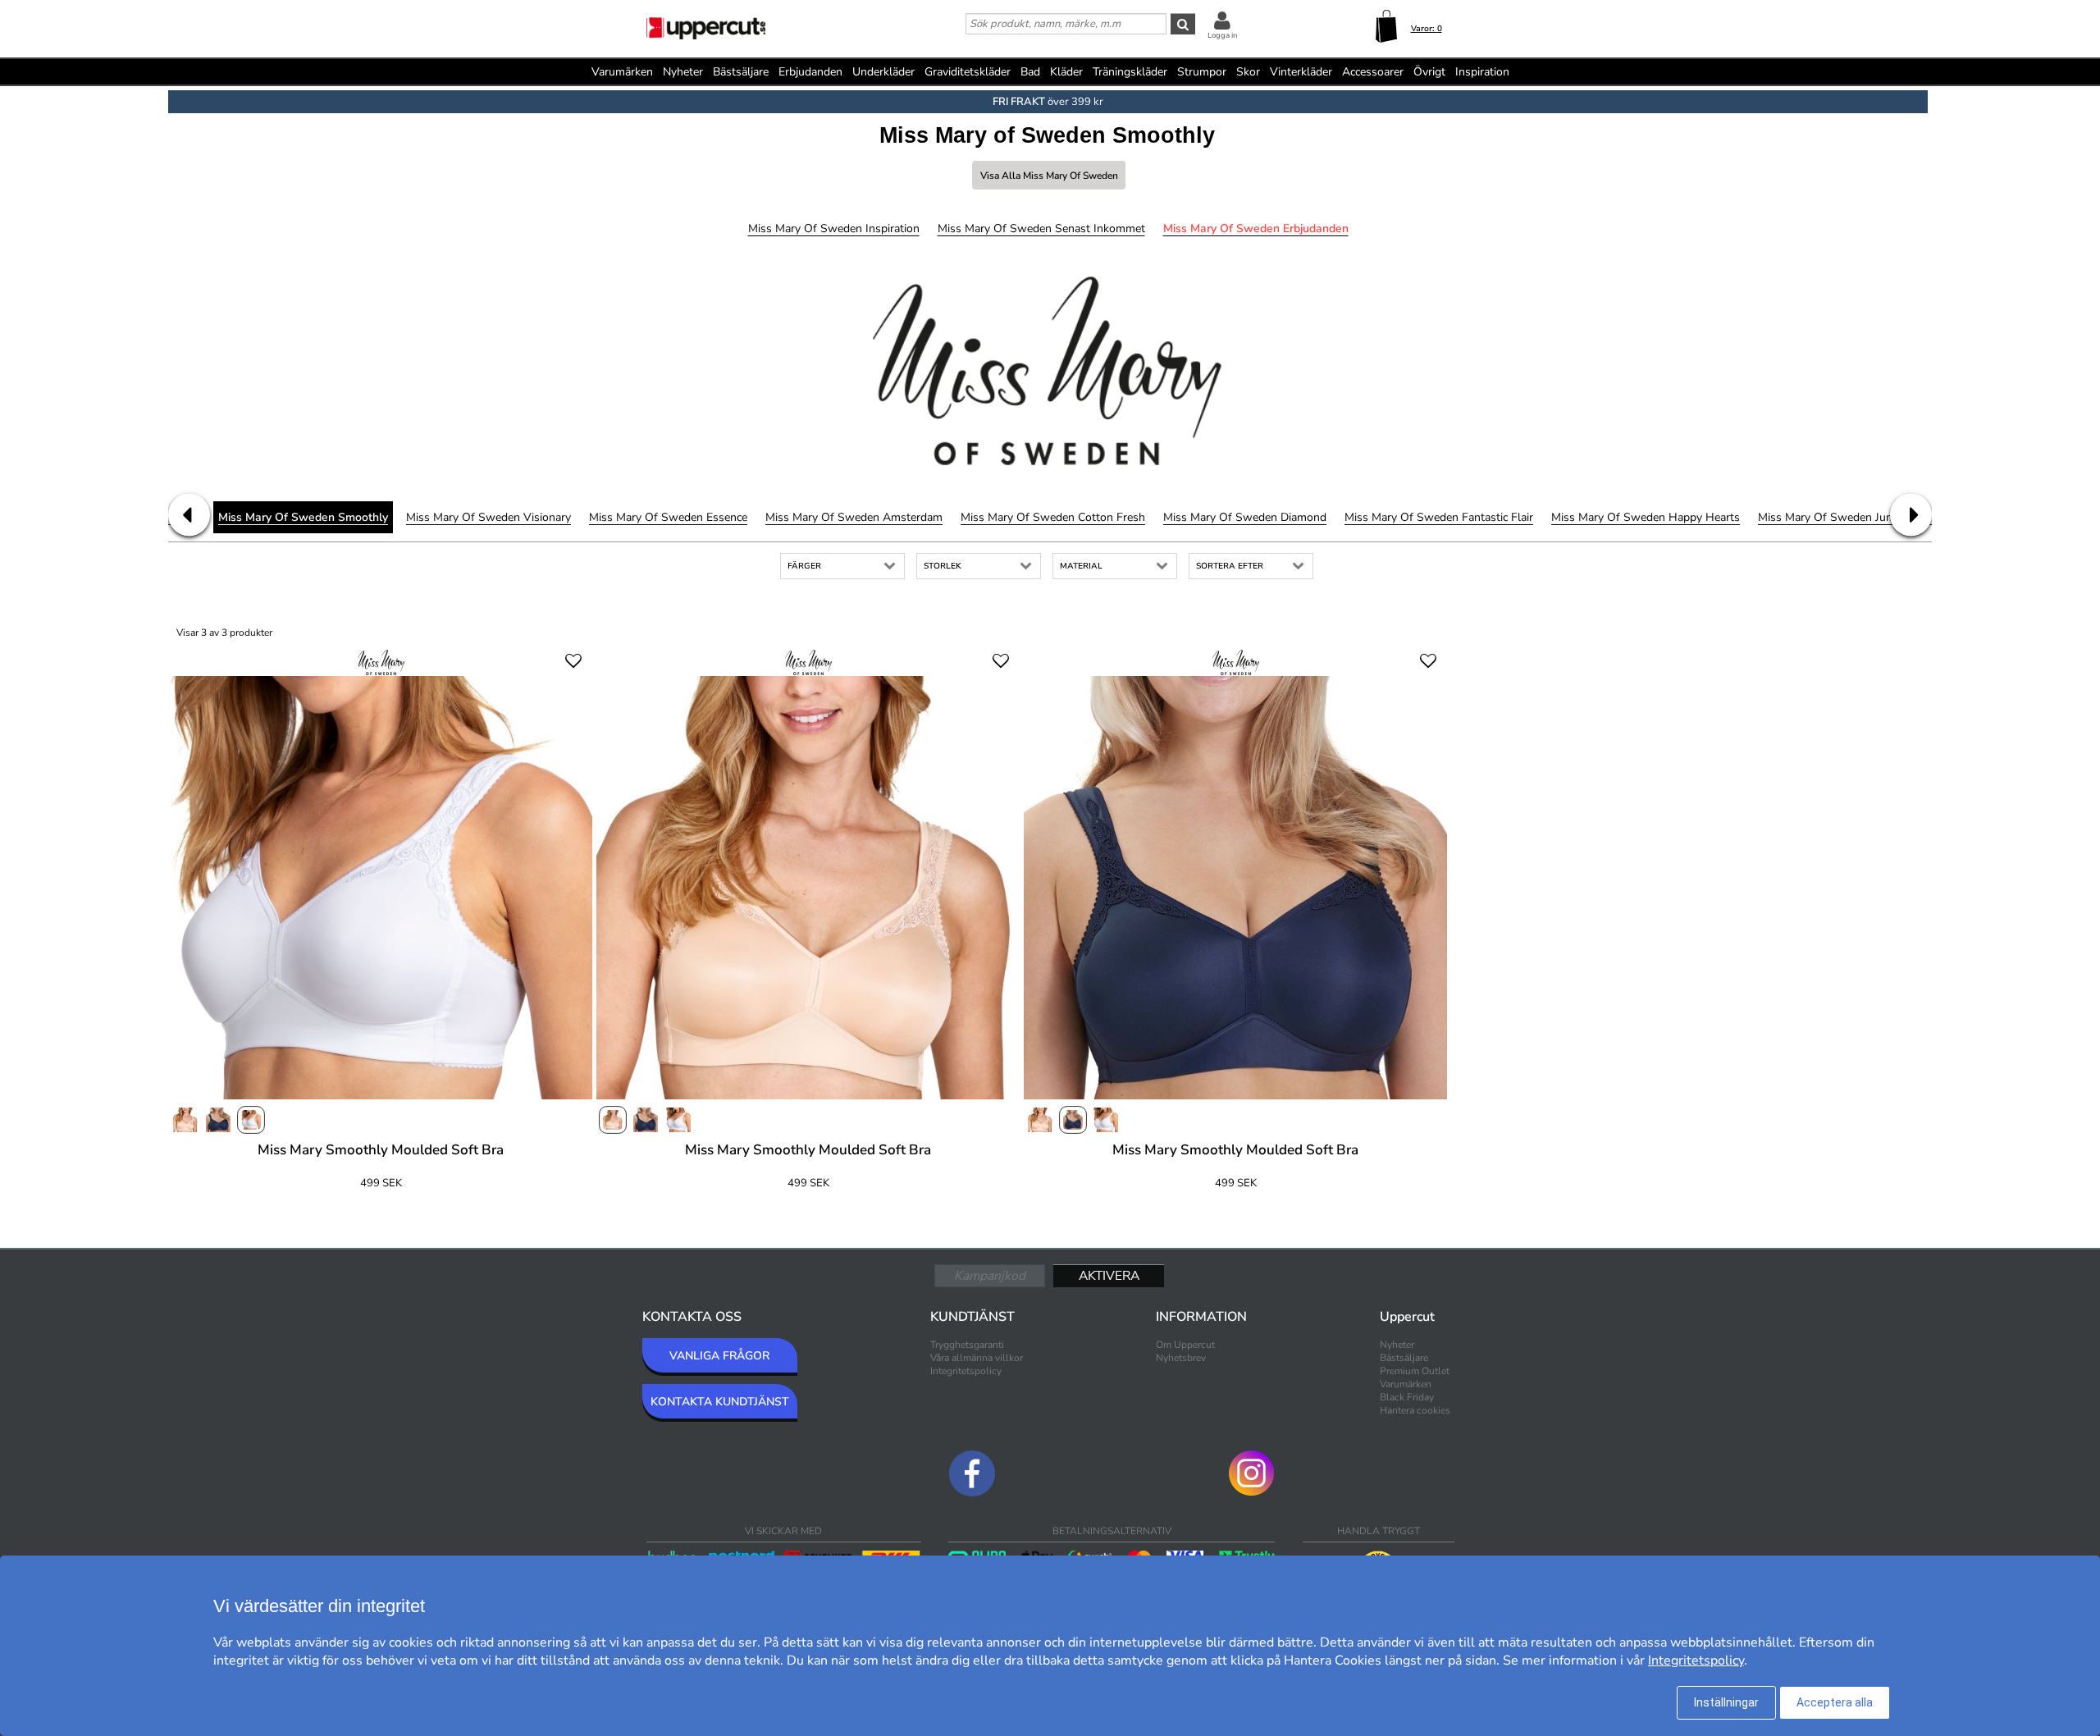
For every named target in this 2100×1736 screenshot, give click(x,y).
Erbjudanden (810, 72)
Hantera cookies (1415, 1410)
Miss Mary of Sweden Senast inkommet (1041, 228)
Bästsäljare (741, 72)
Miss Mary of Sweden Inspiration (834, 228)
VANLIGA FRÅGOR (719, 1356)
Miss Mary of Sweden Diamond (1245, 517)
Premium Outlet (1415, 1371)
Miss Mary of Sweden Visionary (488, 517)
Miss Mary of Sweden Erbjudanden (1256, 228)
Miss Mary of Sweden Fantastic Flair (1439, 517)
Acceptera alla (1835, 1702)
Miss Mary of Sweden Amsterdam (854, 517)
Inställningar (1726, 1702)
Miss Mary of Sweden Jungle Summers (1859, 517)
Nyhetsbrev (1181, 1358)
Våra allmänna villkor (977, 1358)
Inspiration (1482, 72)
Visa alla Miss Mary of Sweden (1049, 176)
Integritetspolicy (966, 1371)
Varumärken (622, 72)
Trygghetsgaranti (967, 1345)
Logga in (1222, 35)
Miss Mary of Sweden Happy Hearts (1646, 517)
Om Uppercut (1185, 1345)
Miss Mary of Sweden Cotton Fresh (1053, 517)
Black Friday (1407, 1397)
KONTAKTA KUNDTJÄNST (720, 1402)
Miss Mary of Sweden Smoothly (303, 517)
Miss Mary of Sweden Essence (668, 517)
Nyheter (683, 72)
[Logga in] (1222, 20)
